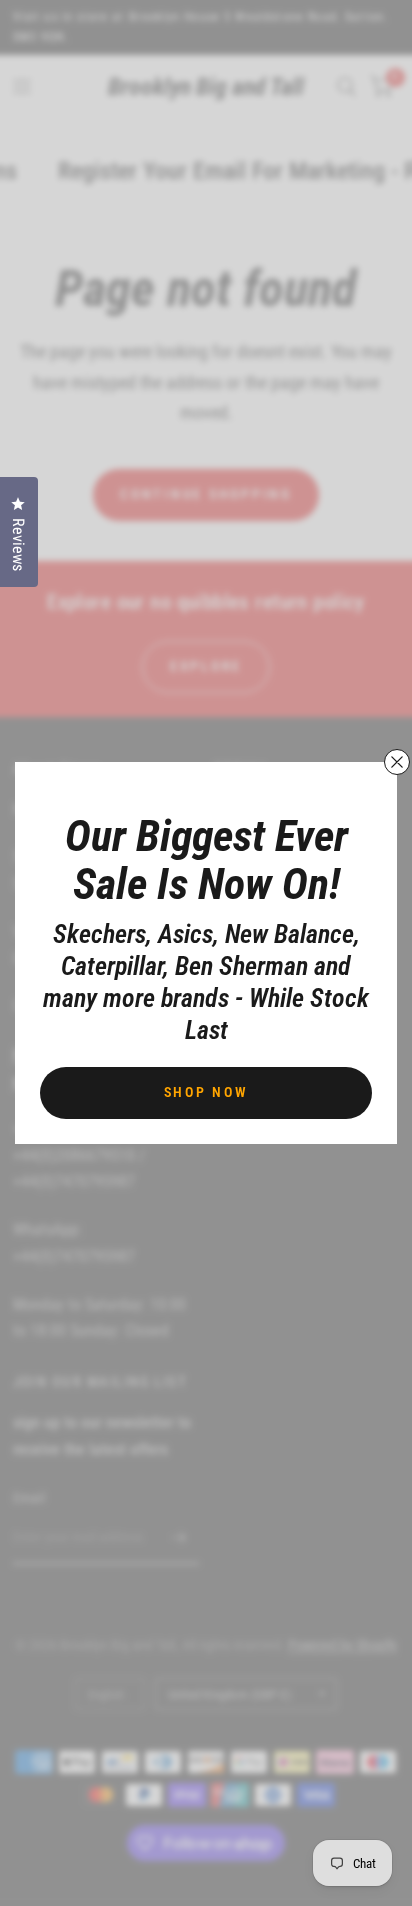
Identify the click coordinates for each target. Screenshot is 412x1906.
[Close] (397, 762)
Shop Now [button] (206, 1092)
